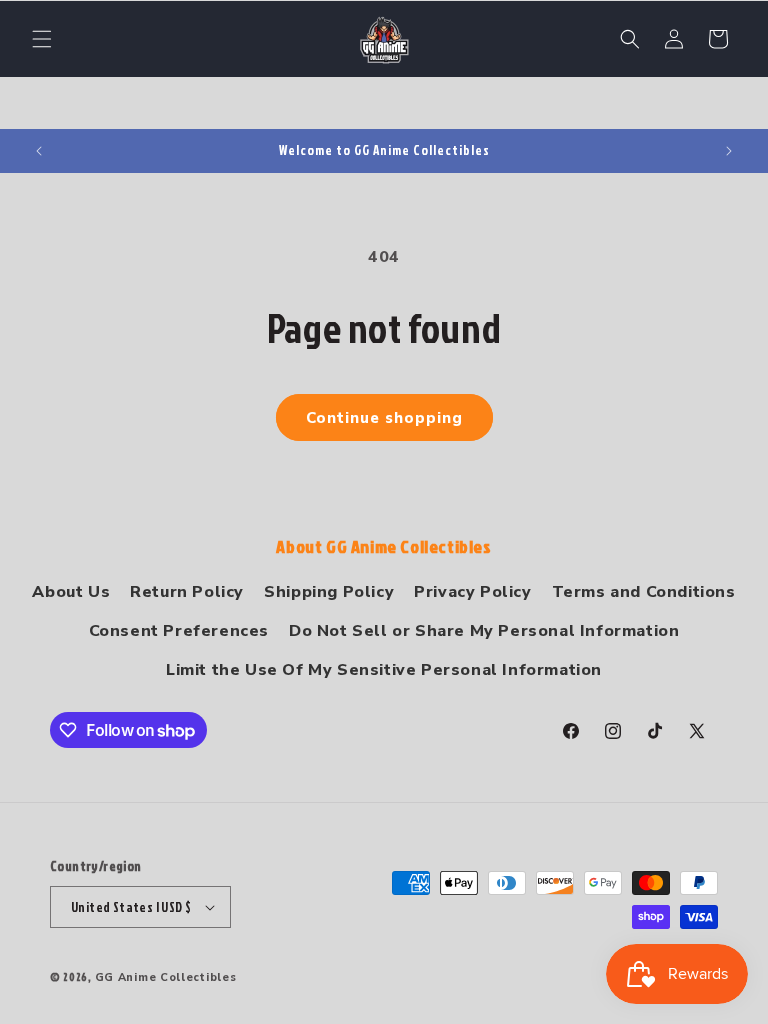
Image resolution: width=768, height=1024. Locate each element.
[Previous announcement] (39, 151)
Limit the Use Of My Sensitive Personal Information (384, 670)
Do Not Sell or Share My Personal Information (484, 631)
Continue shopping (384, 418)
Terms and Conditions (644, 592)
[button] (42, 39)
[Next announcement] (729, 151)
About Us (71, 592)
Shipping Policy (329, 592)
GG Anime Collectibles (166, 977)
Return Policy (187, 592)
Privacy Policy (472, 592)
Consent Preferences (179, 631)
